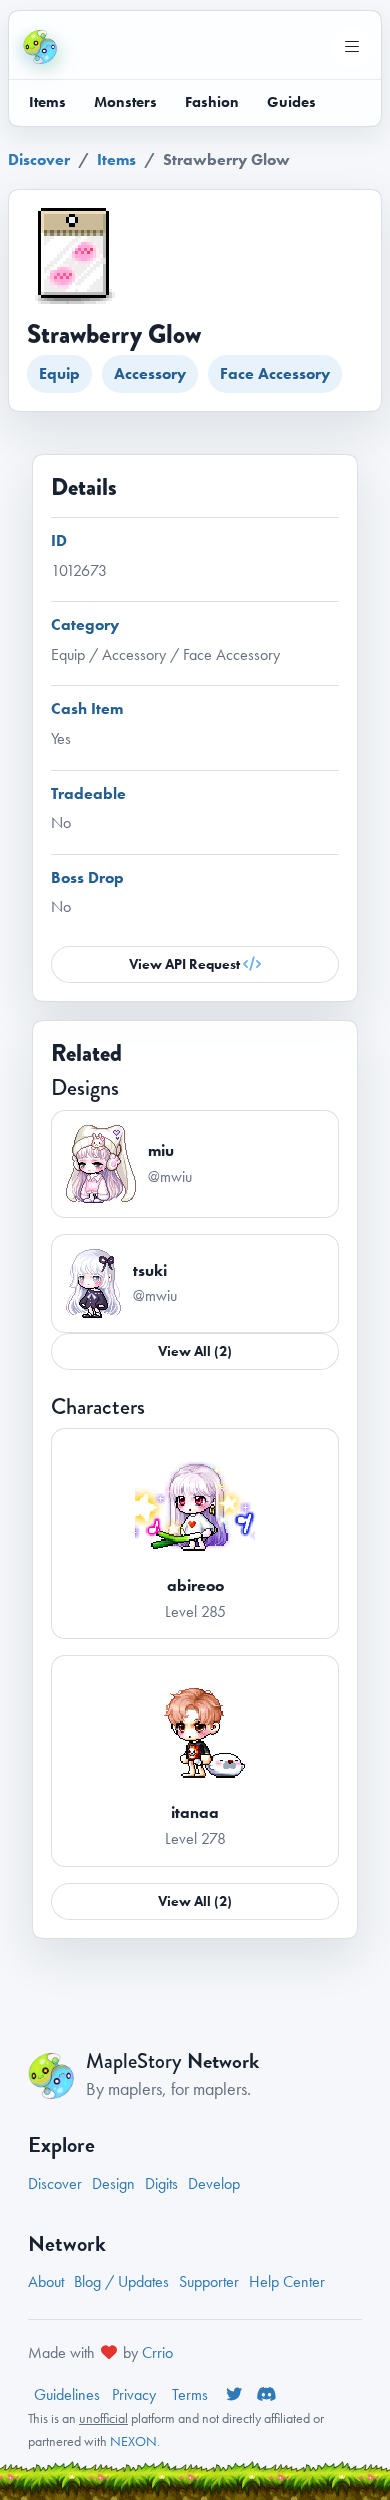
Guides (291, 102)
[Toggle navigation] (352, 47)
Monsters (125, 102)
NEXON (133, 2441)
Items (47, 102)
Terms (192, 2394)
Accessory (150, 373)
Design (113, 2183)
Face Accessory (275, 373)
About (46, 2281)
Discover (39, 159)
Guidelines (67, 2394)
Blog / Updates (121, 2281)
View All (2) (195, 1351)
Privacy (136, 2394)
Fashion (212, 102)
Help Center (287, 2281)
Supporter (209, 2281)
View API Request (186, 964)
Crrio (157, 2352)
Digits (161, 2183)
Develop (214, 2183)
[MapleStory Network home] (40, 47)
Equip (59, 373)
